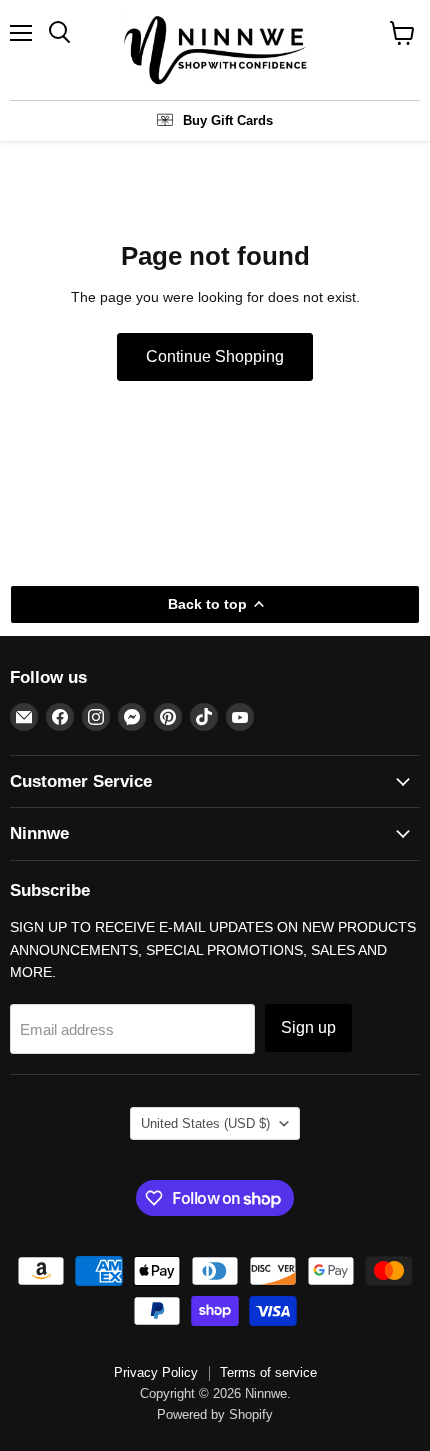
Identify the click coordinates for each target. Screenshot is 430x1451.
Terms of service (268, 1372)
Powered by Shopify (215, 1414)
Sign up (308, 1027)
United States (205, 1123)
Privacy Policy (156, 1372)
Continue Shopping (215, 356)
